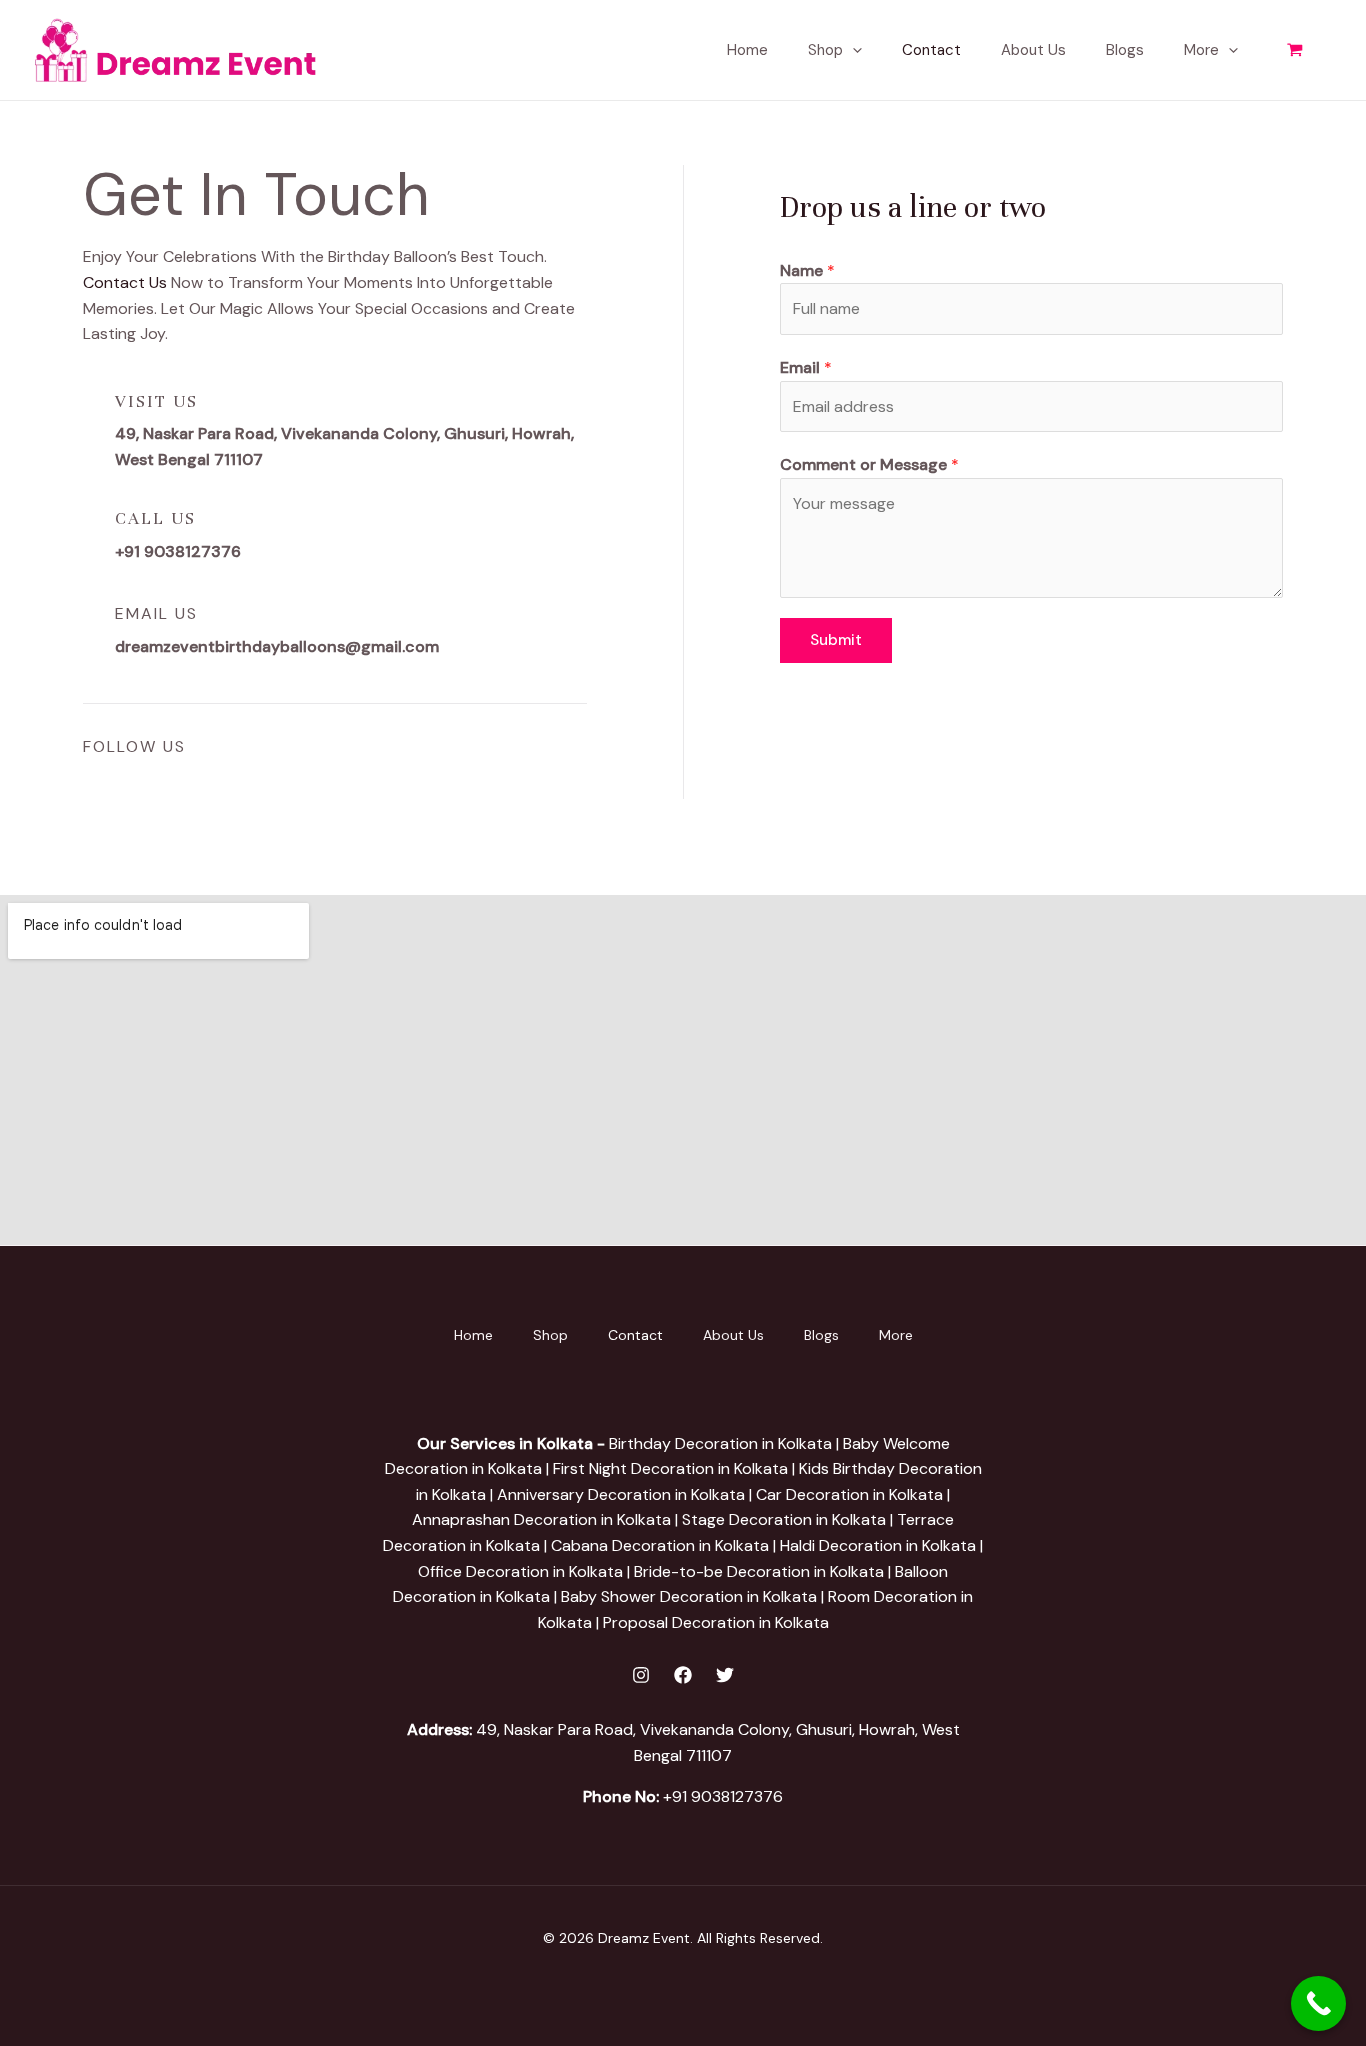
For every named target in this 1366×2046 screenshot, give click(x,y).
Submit (836, 640)
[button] (852, 50)
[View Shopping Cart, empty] (1294, 50)
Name (807, 270)
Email (806, 367)
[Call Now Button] (1318, 2003)
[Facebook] (683, 1675)
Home (747, 50)
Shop (825, 50)
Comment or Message (869, 464)
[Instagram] (641, 1675)
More (1201, 50)
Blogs (1125, 50)
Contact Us (125, 282)
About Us (1033, 50)
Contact (931, 50)
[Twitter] (725, 1675)
